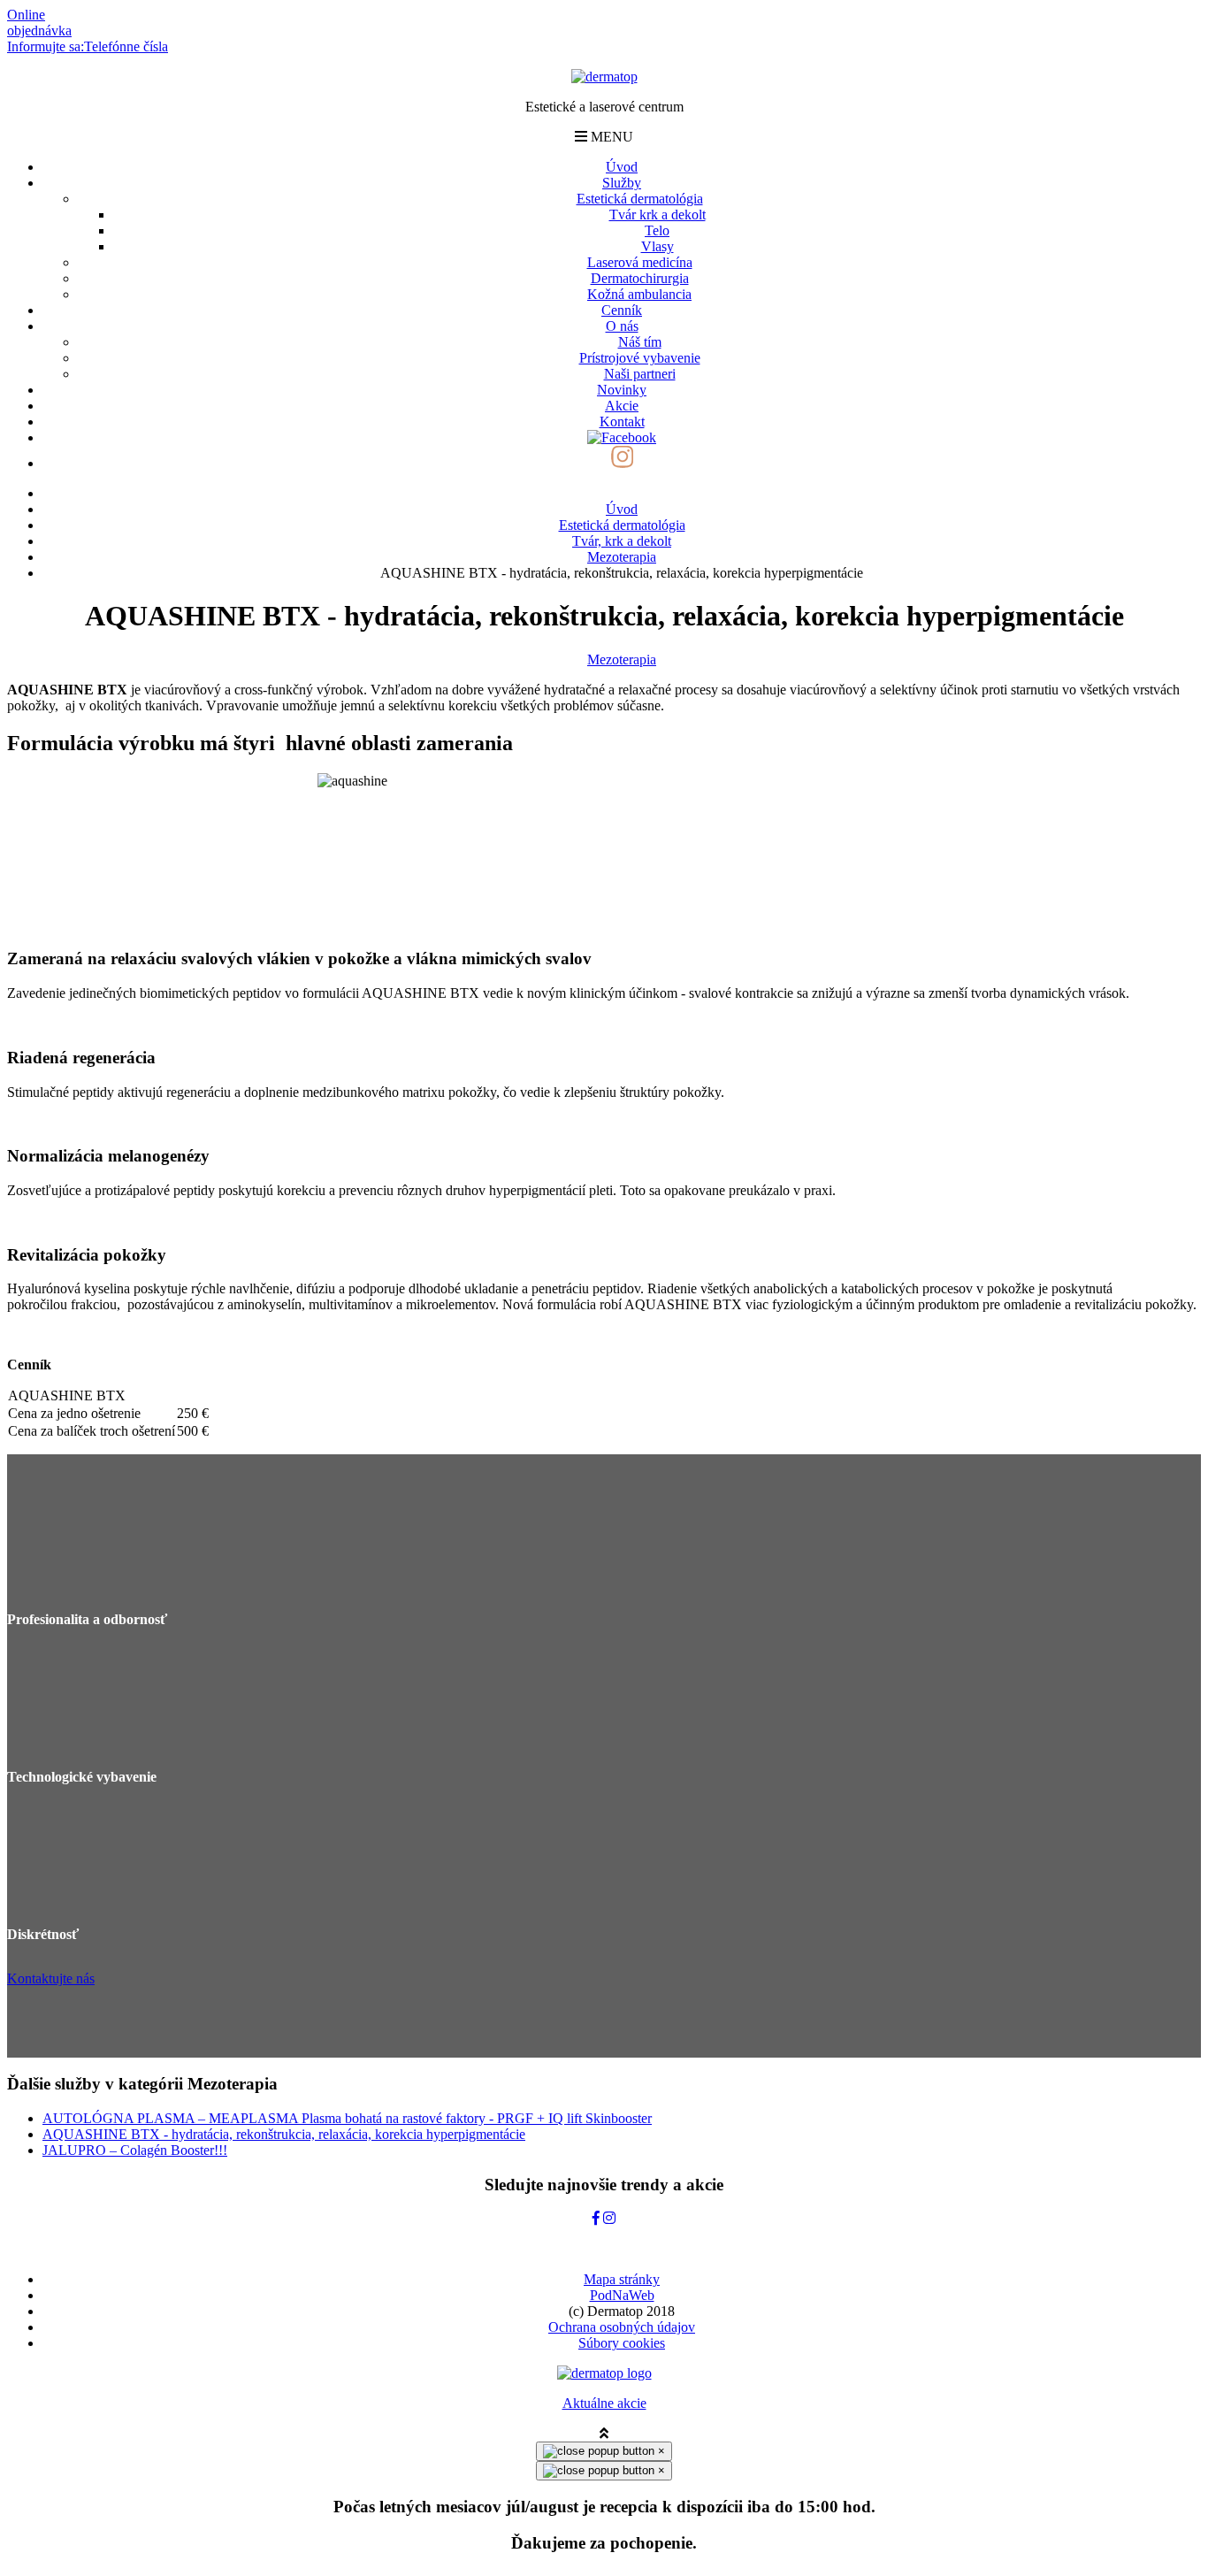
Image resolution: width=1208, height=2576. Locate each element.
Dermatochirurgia (640, 278)
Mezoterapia (622, 659)
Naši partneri (640, 374)
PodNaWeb (622, 2295)
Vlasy (658, 246)
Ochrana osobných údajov (622, 2327)
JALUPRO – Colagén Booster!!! (135, 2150)
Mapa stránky (622, 2279)
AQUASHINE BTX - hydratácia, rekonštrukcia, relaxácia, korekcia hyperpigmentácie (284, 2134)
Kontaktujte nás (51, 1978)
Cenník (622, 310)
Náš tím (640, 342)
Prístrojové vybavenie (640, 358)
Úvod (622, 167)
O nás (622, 326)
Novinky (622, 390)
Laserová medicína (640, 262)
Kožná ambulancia (639, 294)
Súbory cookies (622, 2343)
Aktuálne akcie (604, 2403)
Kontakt (622, 422)
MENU (610, 137)
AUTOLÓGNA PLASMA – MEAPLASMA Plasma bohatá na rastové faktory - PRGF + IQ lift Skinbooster (347, 2118)
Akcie (622, 406)
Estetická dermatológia (640, 199)
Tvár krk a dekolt (658, 215)
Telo (657, 230)
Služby (622, 183)
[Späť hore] (604, 2434)
